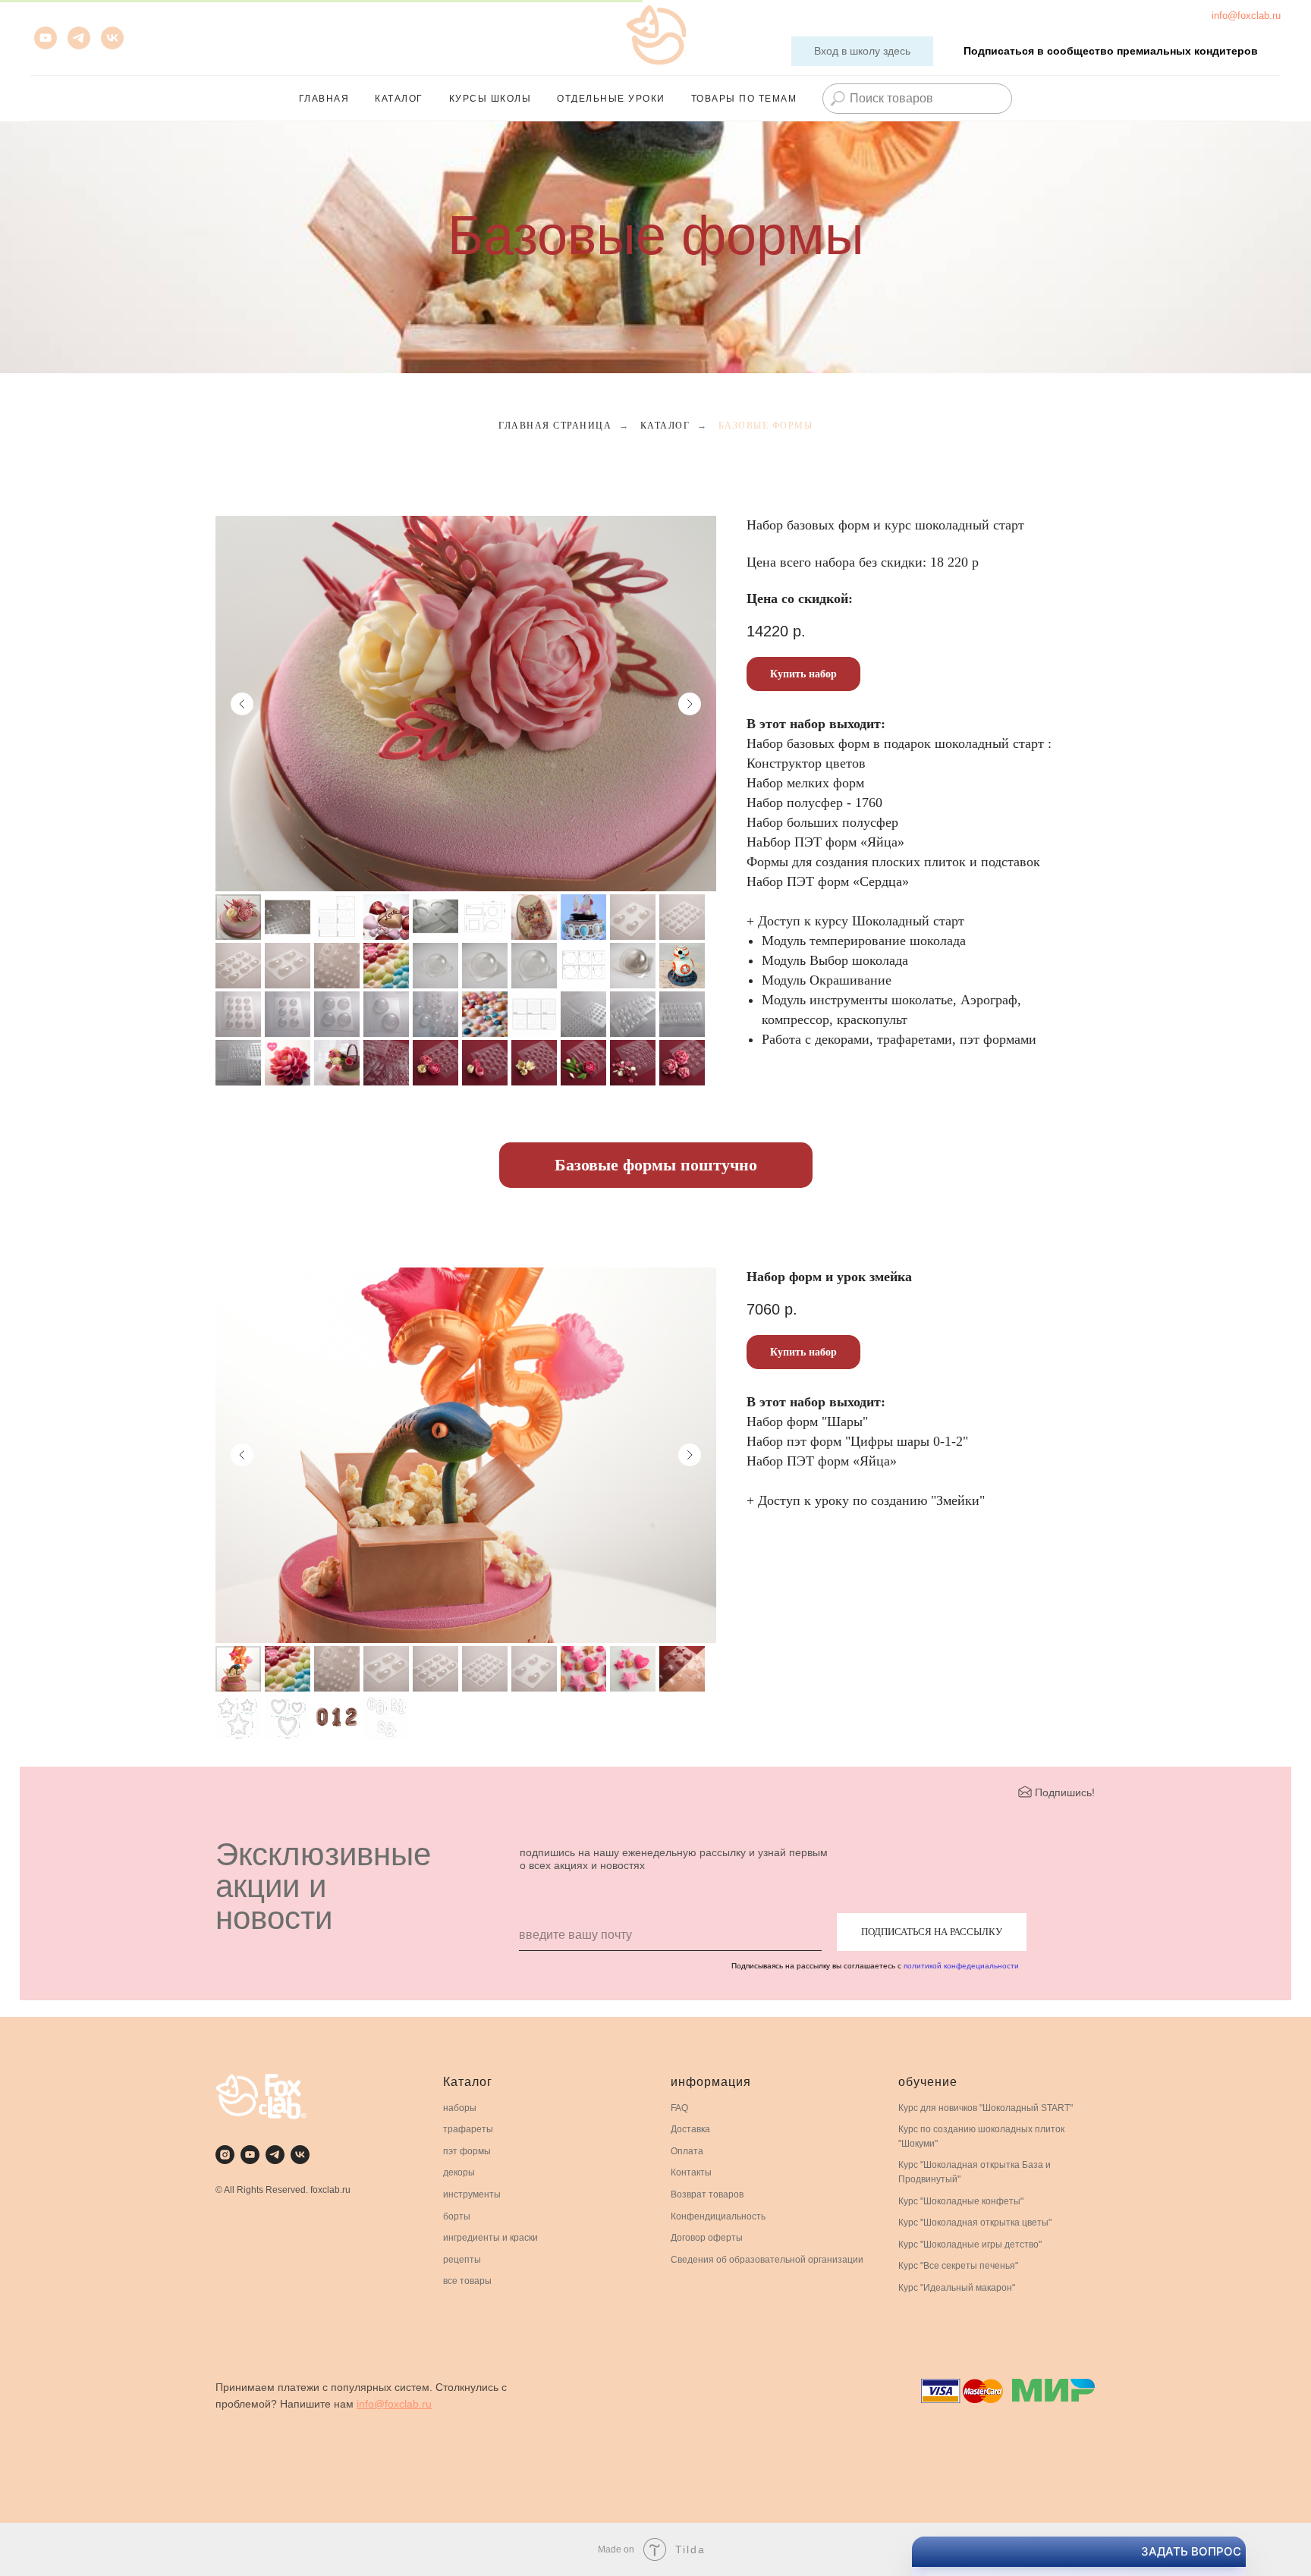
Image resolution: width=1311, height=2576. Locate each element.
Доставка (690, 2129)
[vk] (112, 38)
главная (324, 99)
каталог (399, 99)
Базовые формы (766, 426)
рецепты (462, 2260)
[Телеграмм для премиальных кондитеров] (79, 38)
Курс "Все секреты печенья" (958, 2266)
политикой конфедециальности (961, 1966)
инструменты (472, 2194)
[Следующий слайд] (690, 704)
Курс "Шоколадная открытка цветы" (975, 2223)
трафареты (468, 2129)
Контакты (691, 2172)
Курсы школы (490, 99)
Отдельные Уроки (611, 99)
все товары (467, 2281)
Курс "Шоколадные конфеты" (961, 2201)
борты (457, 2216)
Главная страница (555, 426)
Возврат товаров (707, 2194)
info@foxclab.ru (1246, 16)
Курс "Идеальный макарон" (957, 2288)
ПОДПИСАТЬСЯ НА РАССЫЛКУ (932, 1932)
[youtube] (46, 38)
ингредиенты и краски (490, 2238)
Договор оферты (707, 2238)
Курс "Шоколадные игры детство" (970, 2245)
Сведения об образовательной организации (767, 2260)
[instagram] (225, 2155)
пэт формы (467, 2151)
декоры (459, 2172)
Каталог (665, 426)
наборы (460, 2108)
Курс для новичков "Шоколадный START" (986, 2108)
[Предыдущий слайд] (242, 704)
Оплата (687, 2151)
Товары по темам (744, 99)
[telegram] (275, 2155)
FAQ (679, 2108)
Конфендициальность (718, 2216)
